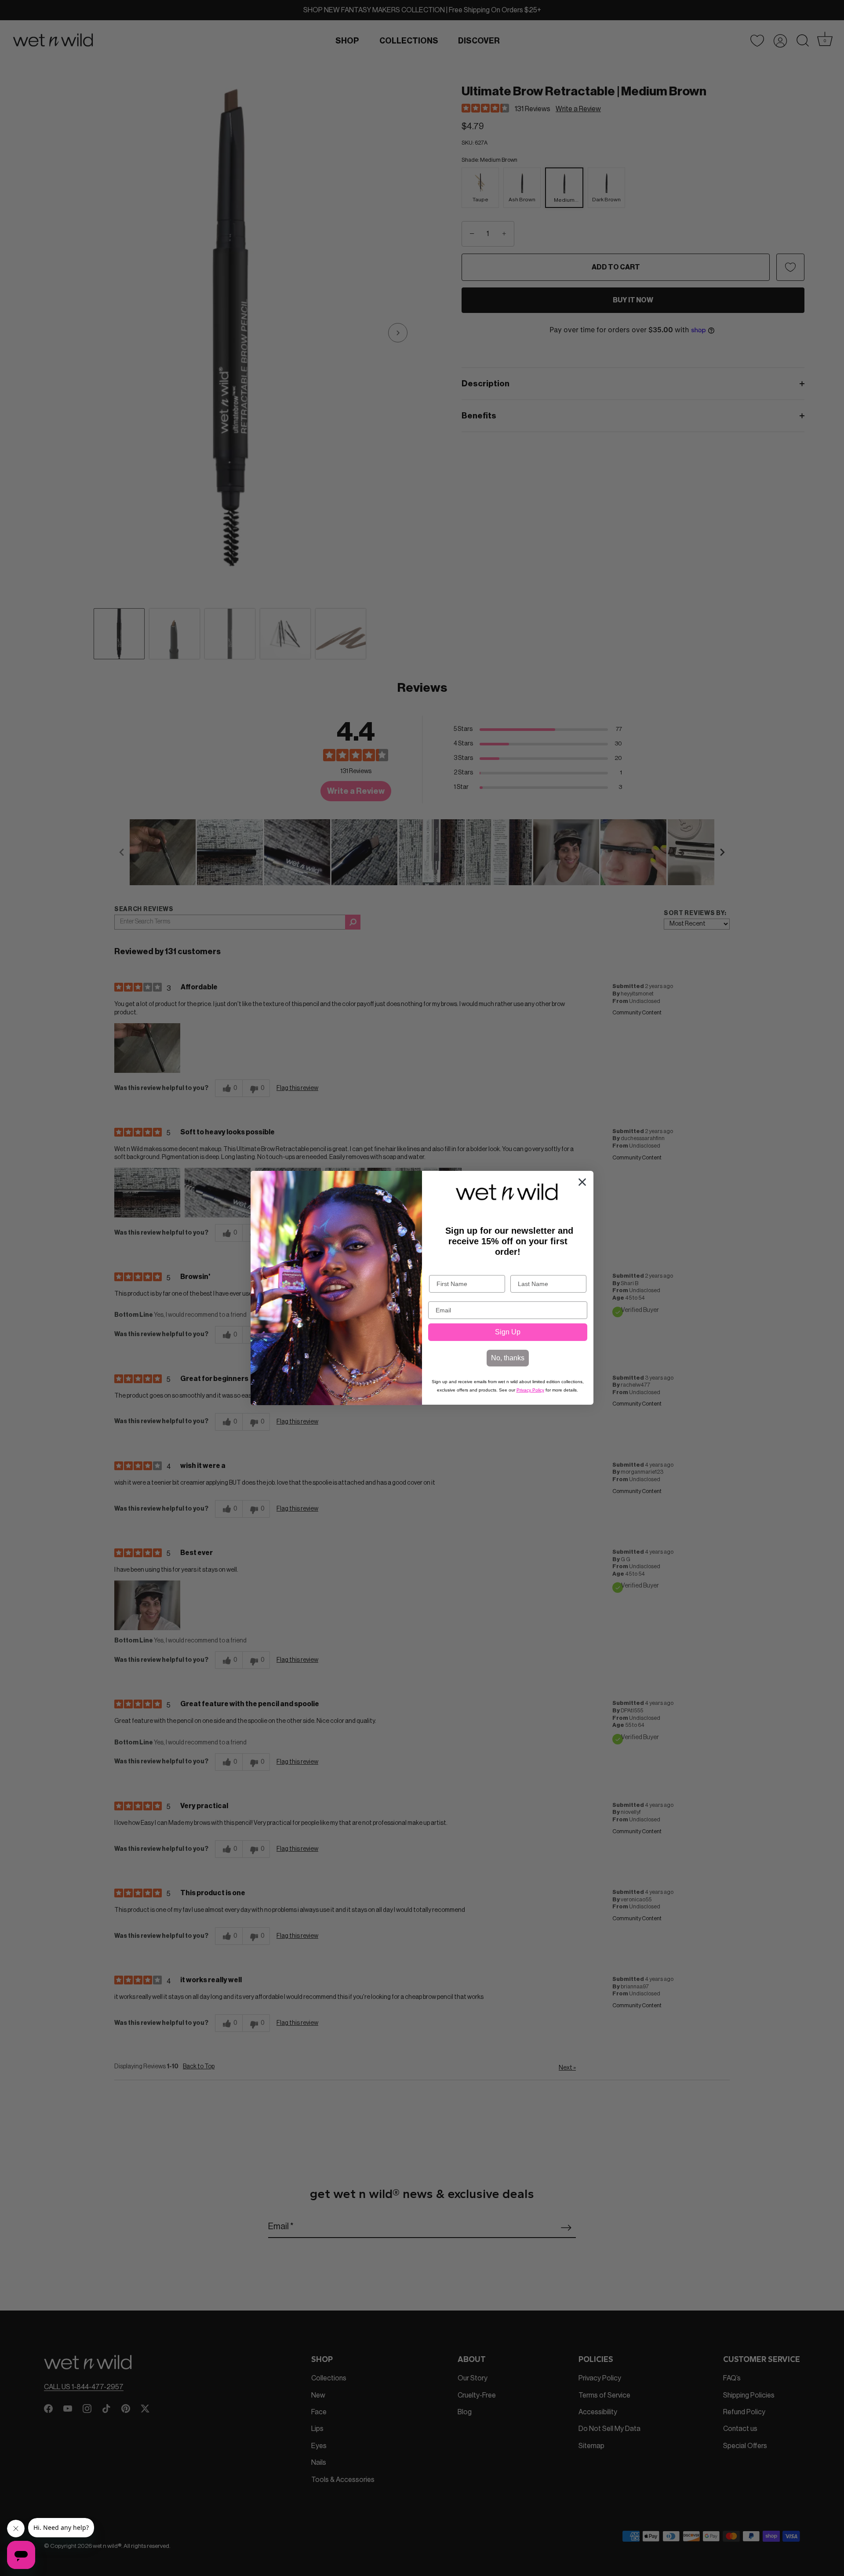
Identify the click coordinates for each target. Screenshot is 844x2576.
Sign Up (508, 1332)
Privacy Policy (530, 1390)
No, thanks (508, 1358)
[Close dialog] (582, 1182)
